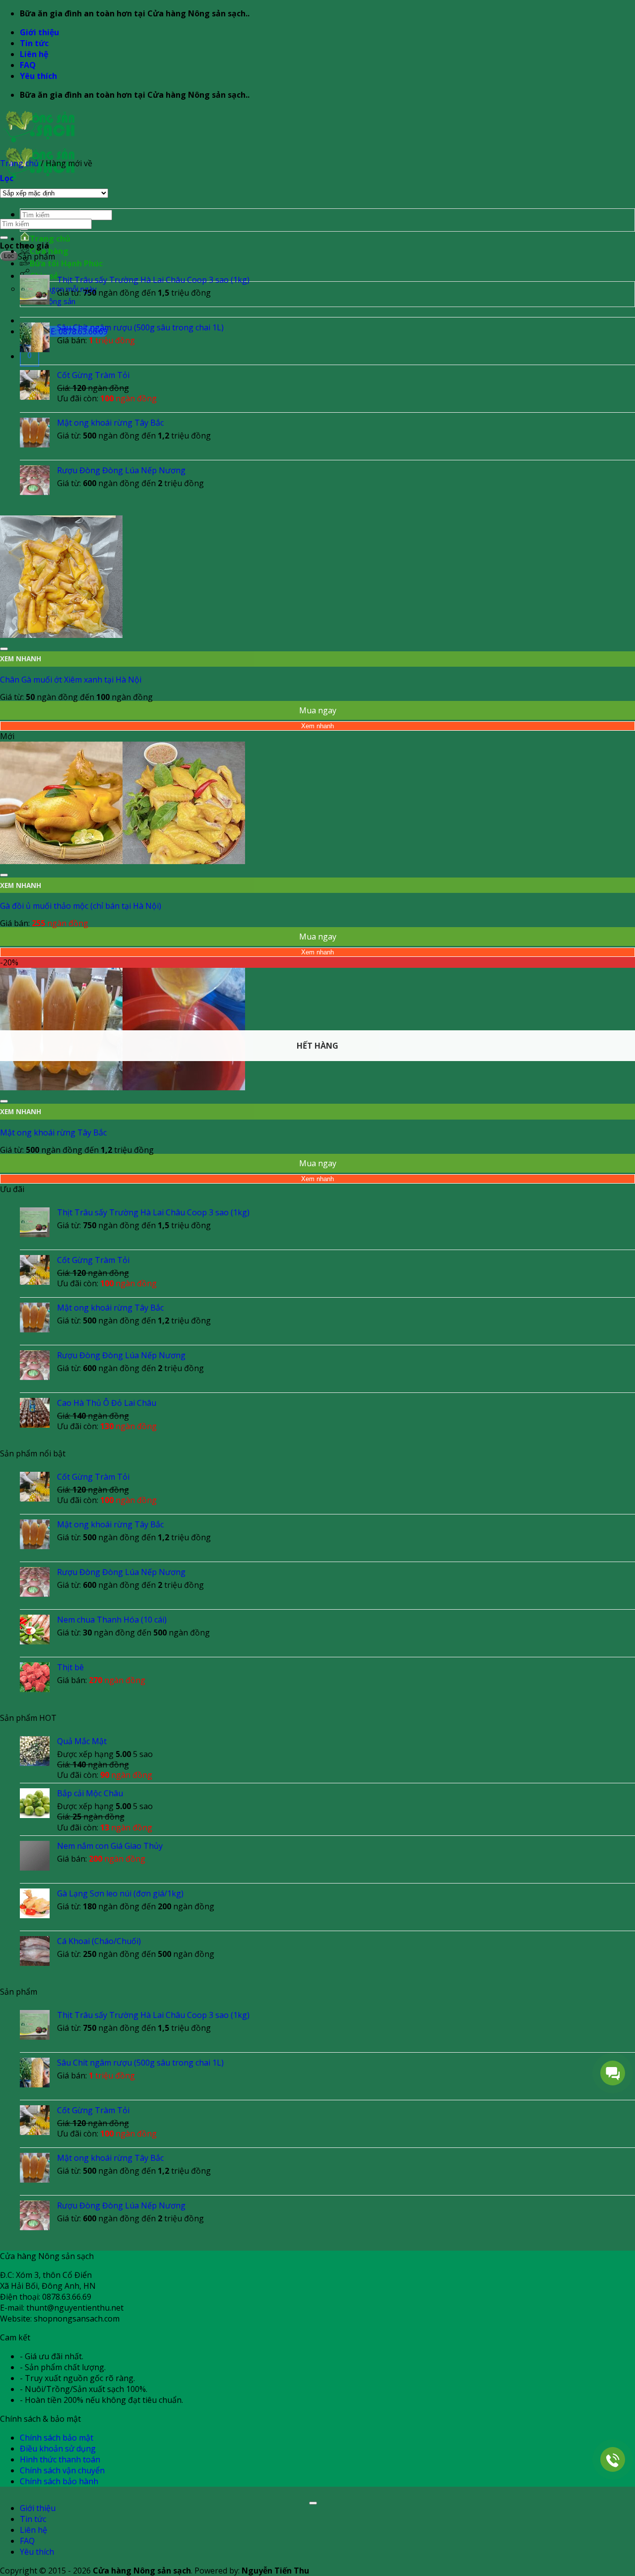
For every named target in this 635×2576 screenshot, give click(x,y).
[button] (7, 178)
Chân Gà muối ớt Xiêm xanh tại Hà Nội (71, 680)
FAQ (28, 65)
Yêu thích (38, 76)
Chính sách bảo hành (59, 2481)
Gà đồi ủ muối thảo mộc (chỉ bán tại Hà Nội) (81, 906)
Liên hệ (34, 54)
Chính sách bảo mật (57, 2438)
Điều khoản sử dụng (58, 2449)
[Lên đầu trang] (313, 2503)
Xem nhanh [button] (21, 659)
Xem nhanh (317, 726)
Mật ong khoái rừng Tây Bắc (53, 1132)
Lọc (9, 256)
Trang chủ (50, 239)
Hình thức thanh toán (60, 2459)
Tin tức (34, 43)
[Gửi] (4, 238)
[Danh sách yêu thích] (4, 649)
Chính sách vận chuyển (62, 2470)
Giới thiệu (39, 32)
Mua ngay (318, 710)
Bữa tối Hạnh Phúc (66, 263)
